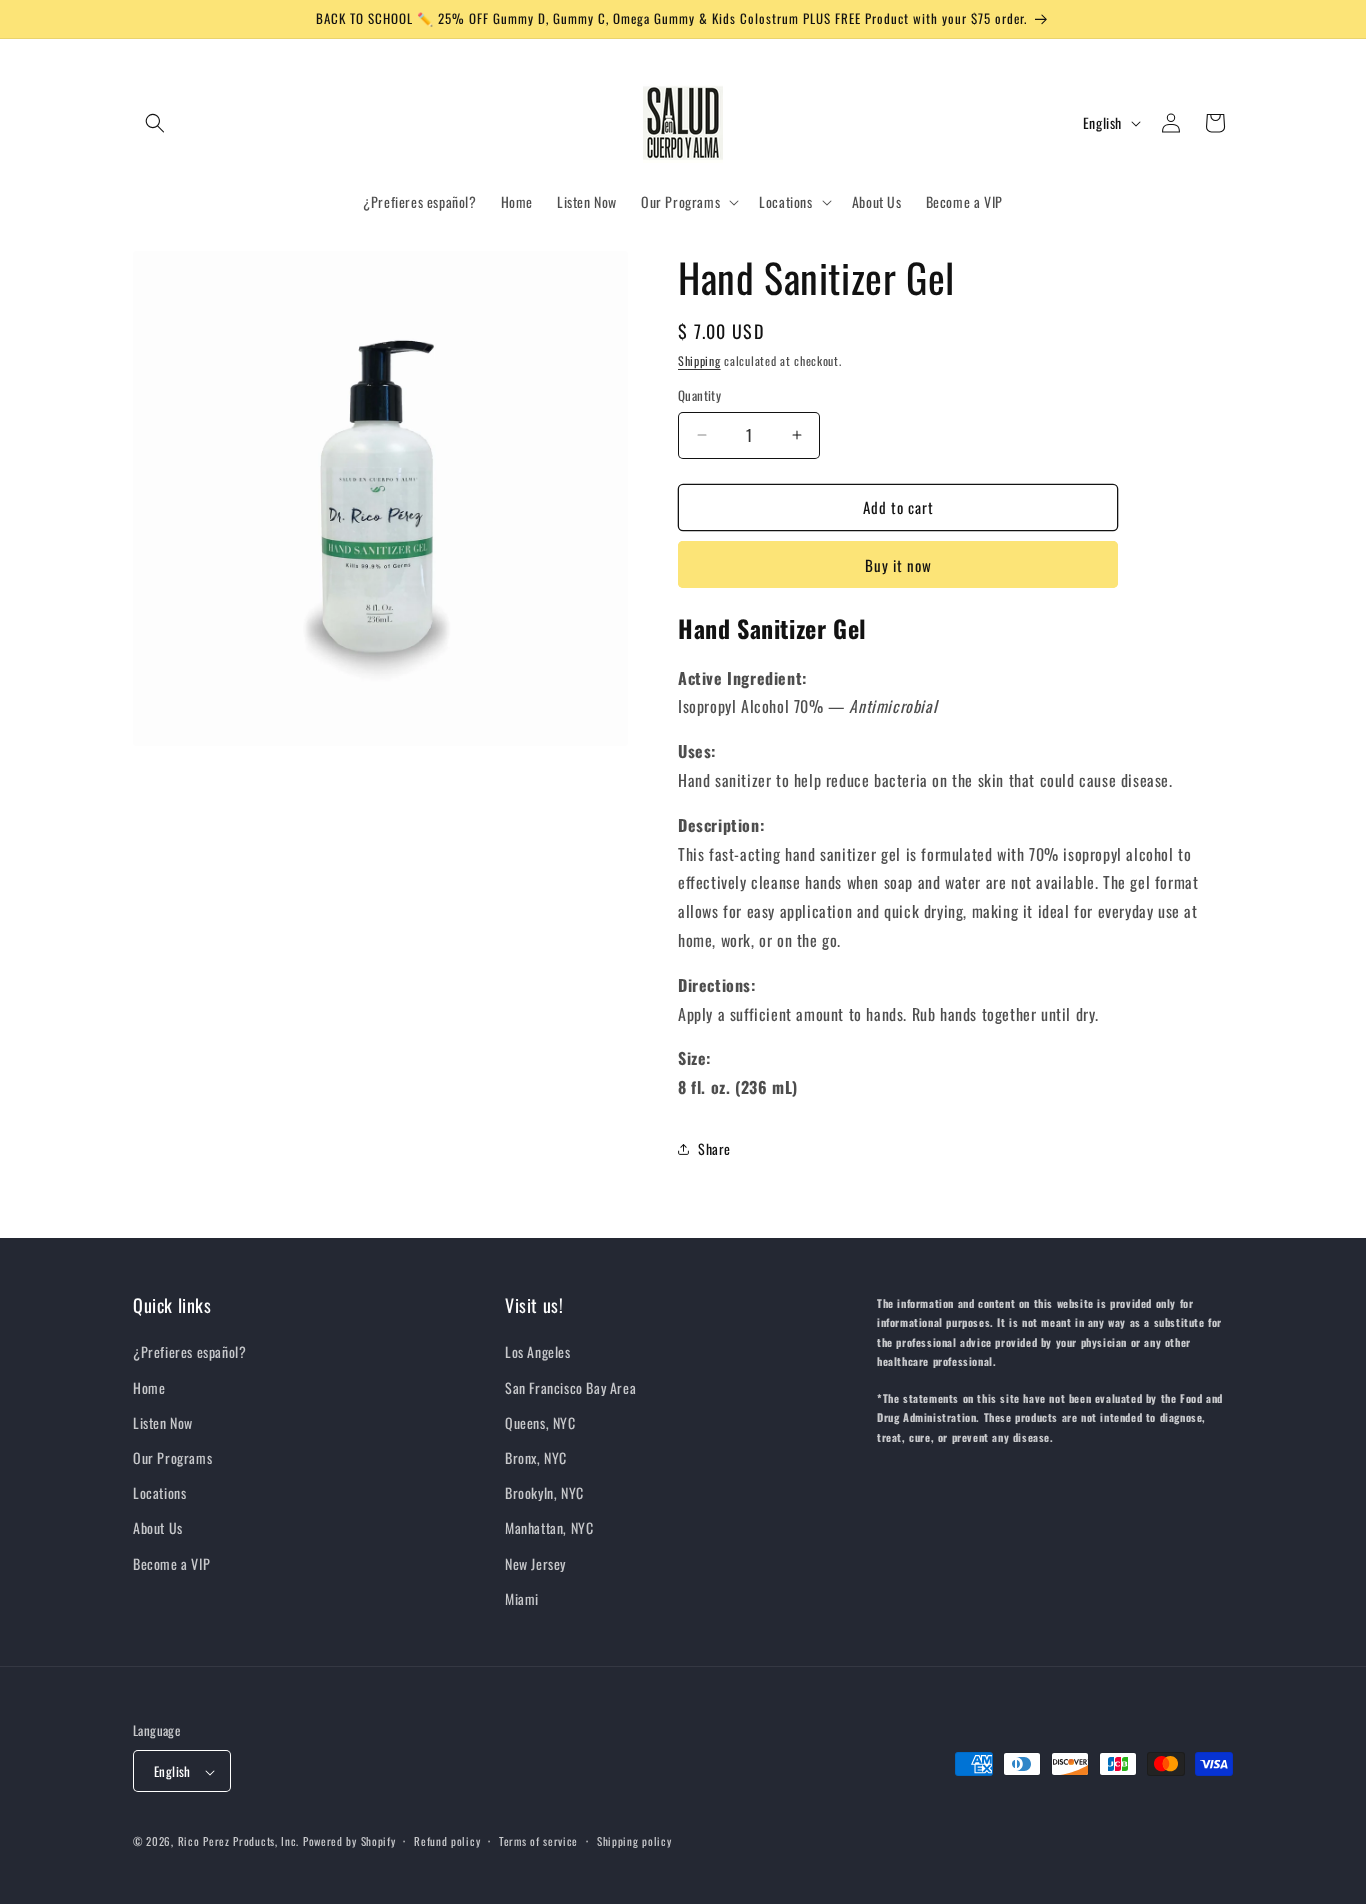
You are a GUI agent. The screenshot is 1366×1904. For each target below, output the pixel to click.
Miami (522, 1598)
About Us (158, 1528)
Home (149, 1387)
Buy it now (898, 565)
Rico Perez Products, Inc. (239, 1842)
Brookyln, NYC (544, 1492)
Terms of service (538, 1841)
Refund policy (447, 1841)
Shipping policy (634, 1841)
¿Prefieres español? (189, 1352)
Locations (159, 1492)
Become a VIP (171, 1563)
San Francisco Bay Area (570, 1387)
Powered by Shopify (349, 1842)
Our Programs (172, 1457)
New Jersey (535, 1563)
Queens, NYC (540, 1422)
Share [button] (714, 1148)
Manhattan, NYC (549, 1528)
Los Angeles (538, 1352)
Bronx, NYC (536, 1457)
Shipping (699, 360)
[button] (155, 123)
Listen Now (163, 1422)
